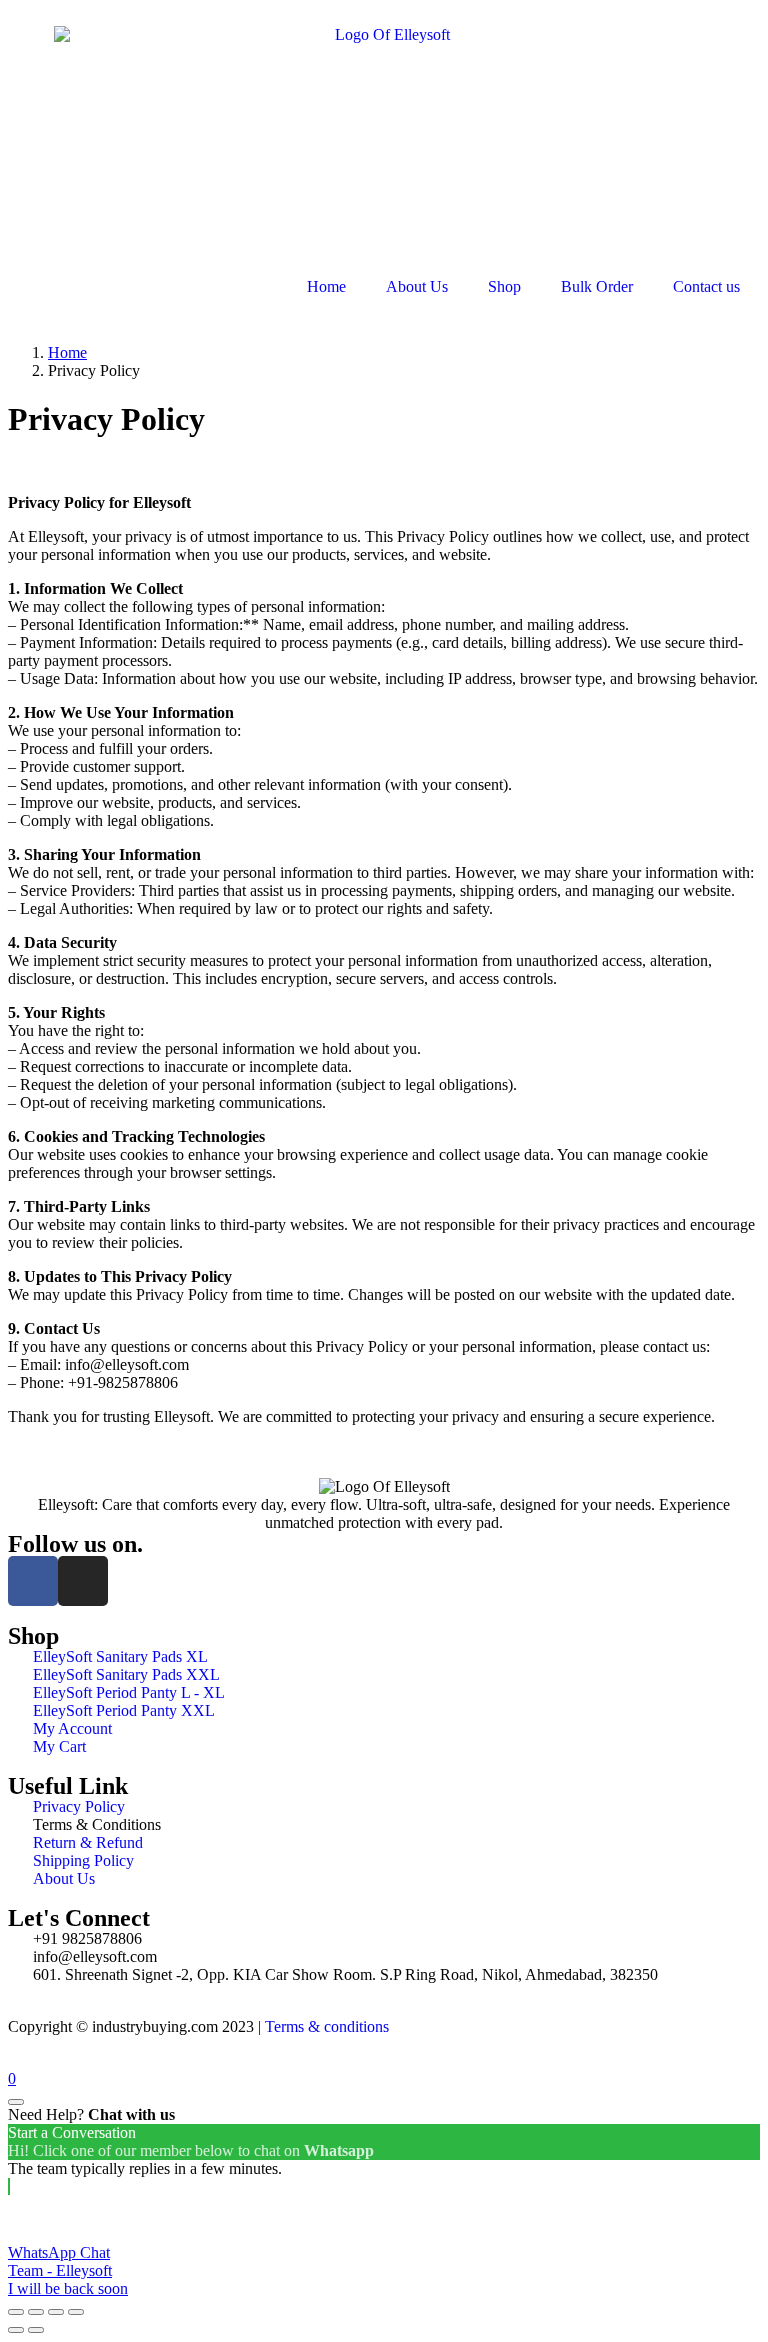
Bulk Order (597, 286)
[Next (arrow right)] (36, 2330)
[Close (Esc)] (16, 2312)
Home (326, 286)
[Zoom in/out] (76, 2312)
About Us (417, 286)
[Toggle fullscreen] (56, 2312)
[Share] (36, 2312)
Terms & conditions (327, 2026)
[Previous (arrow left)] (16, 2330)
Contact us (706, 286)
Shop (504, 286)
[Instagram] (83, 1581)
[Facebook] (33, 1581)
